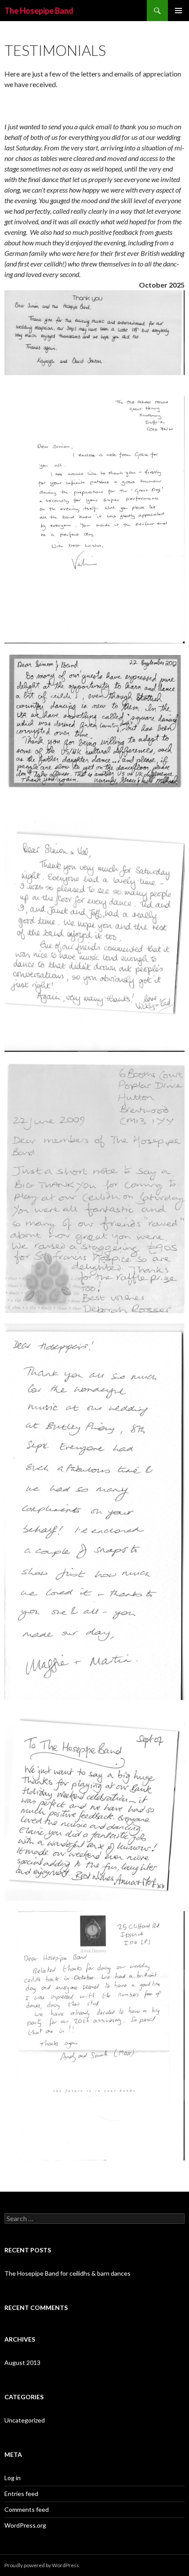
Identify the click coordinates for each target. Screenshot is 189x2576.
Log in (13, 2478)
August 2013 (22, 2363)
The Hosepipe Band (39, 11)
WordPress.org (25, 2525)
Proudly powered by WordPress (42, 2565)
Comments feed (27, 2509)
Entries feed (21, 2494)
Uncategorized (25, 2420)
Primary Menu (178, 11)
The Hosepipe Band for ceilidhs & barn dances (67, 2273)
